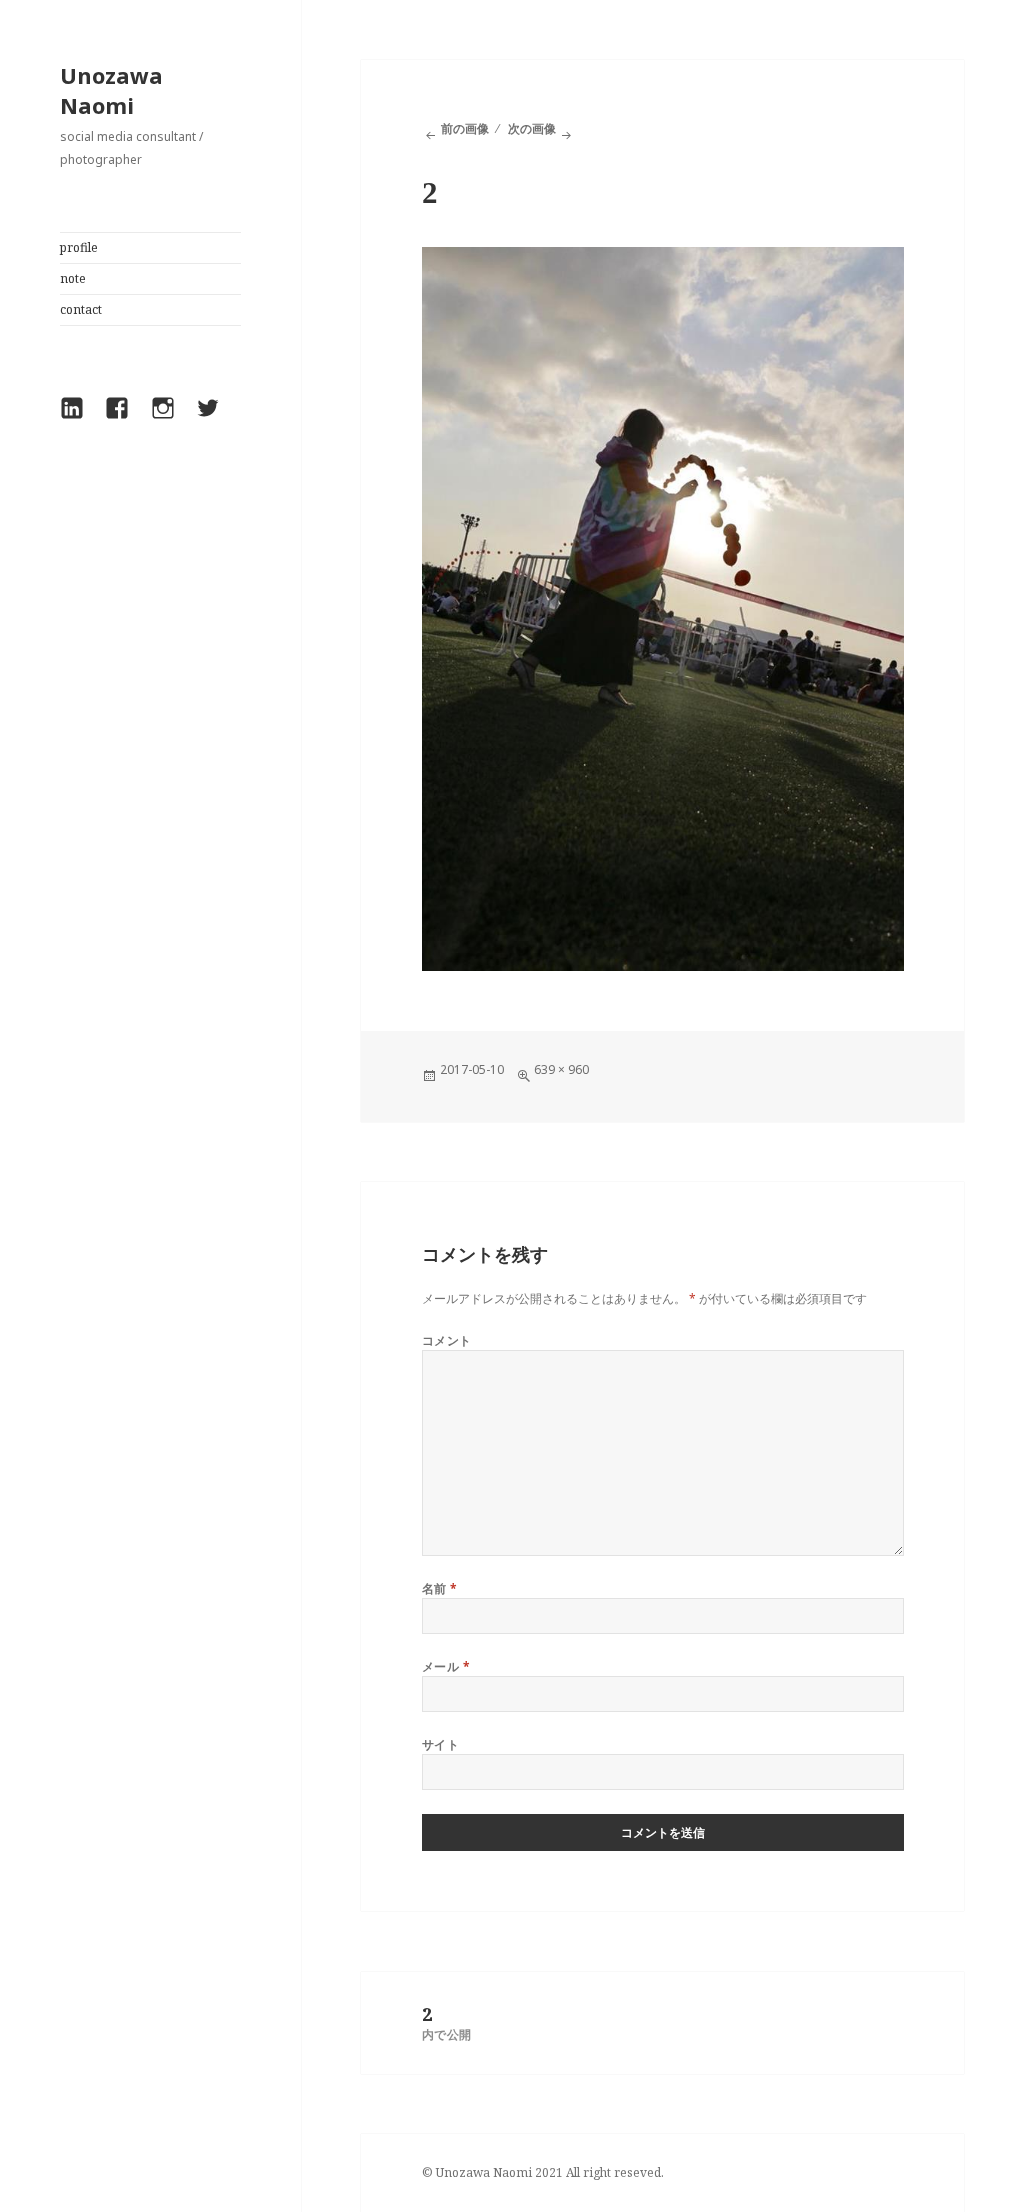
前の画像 (465, 128)
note (73, 278)
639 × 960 (561, 1069)
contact (81, 309)
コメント (447, 1340)
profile (79, 247)
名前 (440, 1588)
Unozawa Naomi (111, 90)
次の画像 (532, 128)
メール (446, 1666)
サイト (440, 1744)
